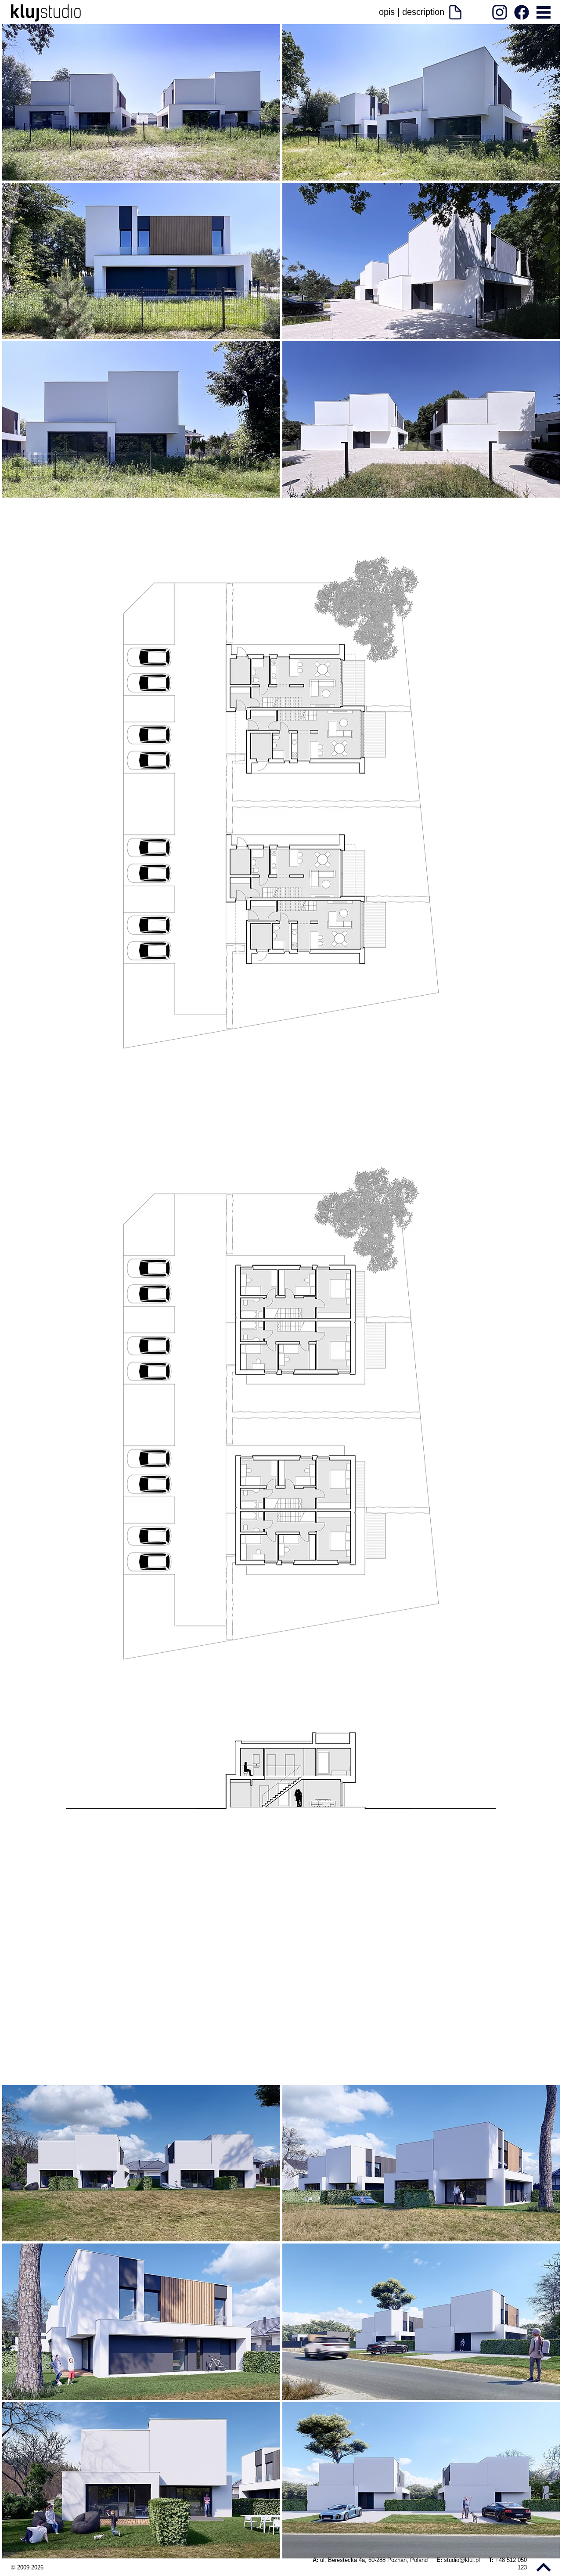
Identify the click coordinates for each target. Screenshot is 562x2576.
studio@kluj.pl (463, 2560)
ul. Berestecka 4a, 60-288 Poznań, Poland (375, 2560)
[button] (543, 12)
